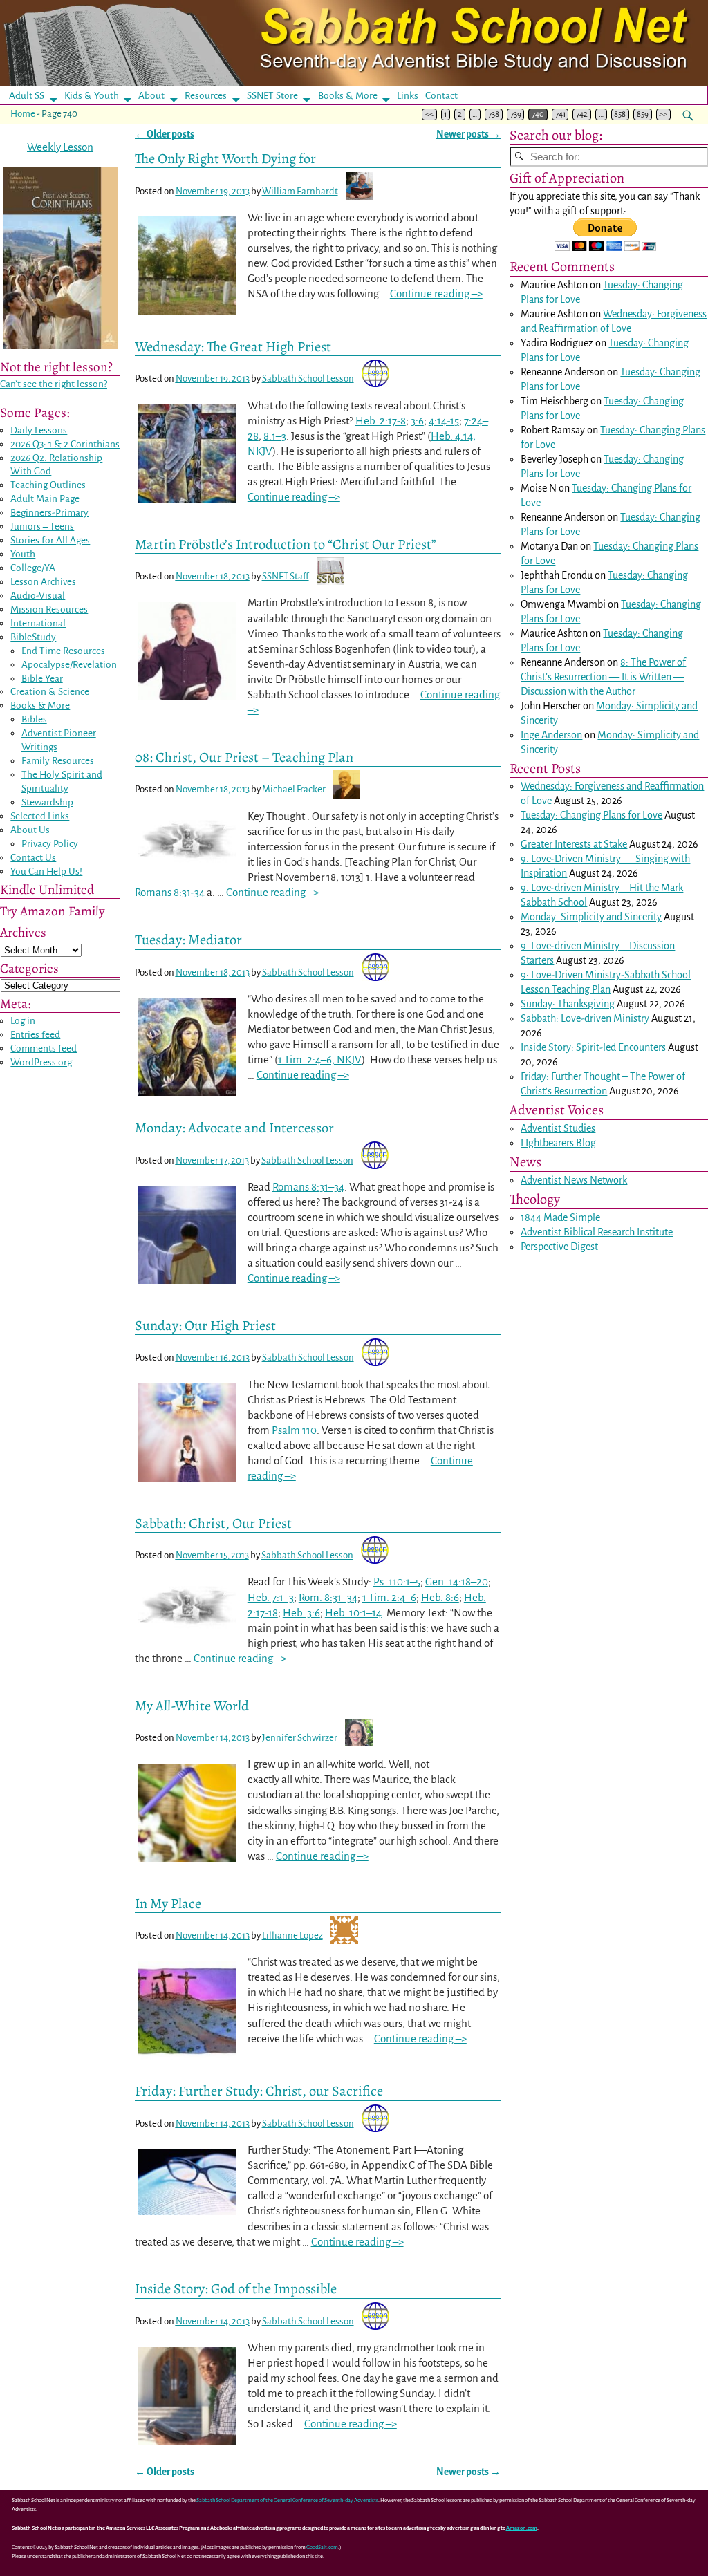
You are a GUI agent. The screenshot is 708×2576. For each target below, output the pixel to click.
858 (620, 114)
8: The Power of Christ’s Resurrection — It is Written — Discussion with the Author (603, 677)
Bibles (34, 719)
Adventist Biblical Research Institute (597, 1232)
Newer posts (468, 134)
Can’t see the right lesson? (54, 384)
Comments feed (44, 1048)
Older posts (165, 134)
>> (663, 114)
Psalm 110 (294, 1430)
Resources (206, 96)
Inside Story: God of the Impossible (236, 2288)
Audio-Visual (38, 596)
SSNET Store (272, 96)
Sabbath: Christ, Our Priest (213, 1523)
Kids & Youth (92, 96)
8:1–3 (275, 436)
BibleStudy (33, 637)
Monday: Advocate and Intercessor (234, 1128)
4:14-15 (444, 421)
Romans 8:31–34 (308, 1187)
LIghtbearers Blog (558, 1143)
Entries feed (35, 1035)
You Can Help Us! (46, 871)
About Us (30, 830)
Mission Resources (49, 609)
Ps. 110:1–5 (397, 1581)
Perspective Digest (559, 1247)
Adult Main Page (45, 499)
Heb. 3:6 (301, 1613)
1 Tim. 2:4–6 (389, 1597)
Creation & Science (50, 692)
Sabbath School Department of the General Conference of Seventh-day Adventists (287, 2500)
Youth (23, 554)
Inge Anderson (551, 735)
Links (412, 96)
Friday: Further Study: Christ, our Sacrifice (259, 2091)
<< (429, 114)
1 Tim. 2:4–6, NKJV (320, 1060)
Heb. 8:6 (440, 1597)
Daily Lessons (39, 430)
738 (494, 114)
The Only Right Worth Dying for (225, 158)
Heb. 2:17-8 (381, 421)
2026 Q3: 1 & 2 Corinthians (65, 444)
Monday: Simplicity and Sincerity (591, 917)
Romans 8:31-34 (170, 892)
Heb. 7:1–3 (271, 1597)
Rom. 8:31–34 (328, 1597)
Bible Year (42, 679)
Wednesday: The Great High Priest (233, 346)
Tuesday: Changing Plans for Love (591, 815)
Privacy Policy (50, 844)
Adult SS (27, 96)
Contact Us (33, 858)
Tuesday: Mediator (188, 940)
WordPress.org (41, 1062)
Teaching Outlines (48, 485)
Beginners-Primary (49, 513)
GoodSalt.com (322, 2547)
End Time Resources (63, 651)
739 (516, 114)
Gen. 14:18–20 (457, 1581)
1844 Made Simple (560, 1217)
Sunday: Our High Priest (205, 1325)
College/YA (33, 568)
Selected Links (40, 816)
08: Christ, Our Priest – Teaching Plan (244, 757)
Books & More (348, 96)
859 (643, 114)
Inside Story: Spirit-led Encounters (593, 1047)
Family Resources (58, 761)
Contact (441, 96)
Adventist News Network (574, 1180)
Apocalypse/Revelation (69, 665)
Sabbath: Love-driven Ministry (585, 1018)
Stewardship (47, 802)
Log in (23, 1021)
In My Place (168, 1903)
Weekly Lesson (60, 147)
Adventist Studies (558, 1128)
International (38, 623)
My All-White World (192, 1706)
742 (582, 114)
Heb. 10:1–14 (353, 1613)
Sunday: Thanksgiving (568, 1004)
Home (23, 114)
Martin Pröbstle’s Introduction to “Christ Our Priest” (286, 544)
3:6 (417, 421)
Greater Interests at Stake (574, 844)
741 (560, 114)
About (151, 96)
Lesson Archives (43, 582)
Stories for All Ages (50, 540)
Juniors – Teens (42, 526)
